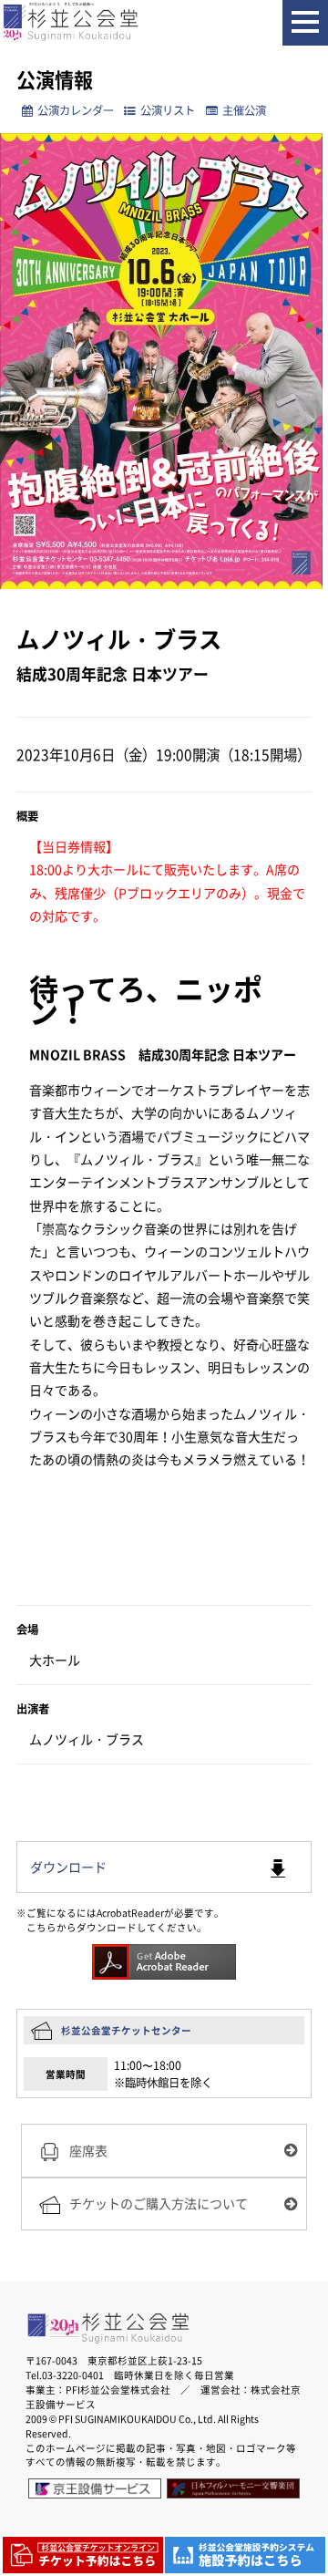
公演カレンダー (76, 110)
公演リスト (168, 110)
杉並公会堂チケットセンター (126, 2030)
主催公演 (244, 110)
